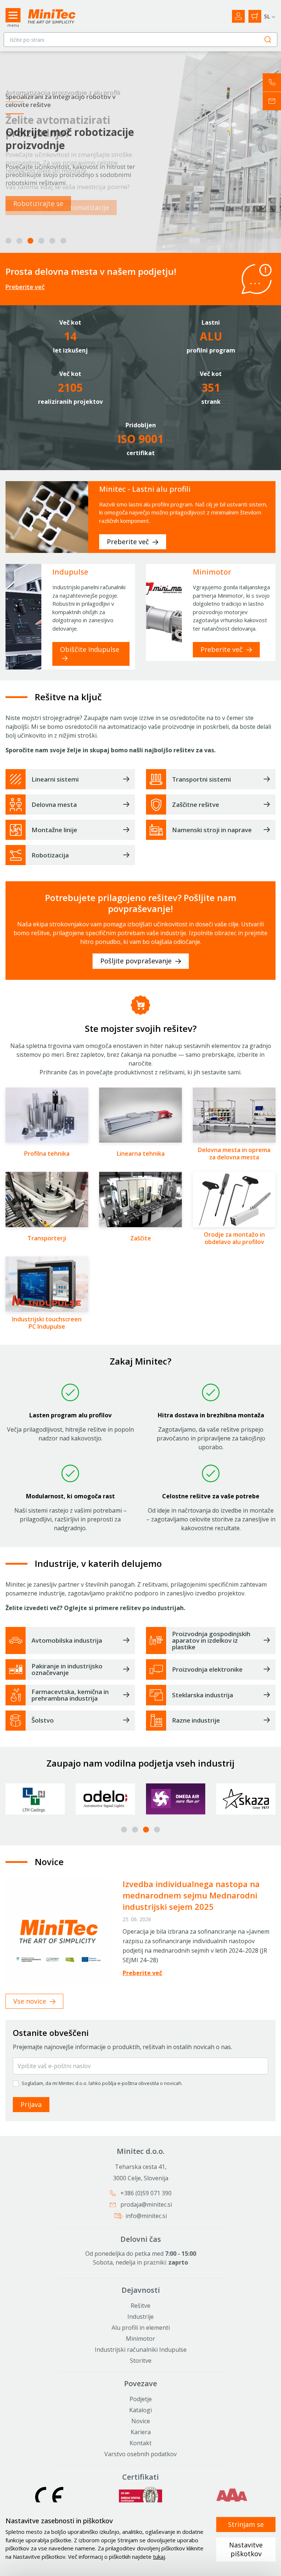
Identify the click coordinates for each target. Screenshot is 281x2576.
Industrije (140, 2317)
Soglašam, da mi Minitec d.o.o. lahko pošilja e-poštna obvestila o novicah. (102, 2083)
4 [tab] (41, 241)
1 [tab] (8, 241)
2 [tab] (19, 241)
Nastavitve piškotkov (246, 2549)
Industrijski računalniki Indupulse (141, 2350)
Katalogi (140, 2410)
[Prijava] (238, 16)
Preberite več (25, 287)
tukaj (159, 2557)
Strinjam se (246, 2524)
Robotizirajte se (38, 203)
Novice (141, 2421)
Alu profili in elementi (141, 2328)
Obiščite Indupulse (90, 649)
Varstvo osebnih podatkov (140, 2454)
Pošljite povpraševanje (137, 961)
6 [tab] (63, 241)
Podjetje (141, 2399)
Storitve (141, 2361)
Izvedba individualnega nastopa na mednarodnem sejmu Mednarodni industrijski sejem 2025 (191, 1895)
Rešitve (140, 2306)
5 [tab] (52, 241)
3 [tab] (30, 241)
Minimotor (140, 2339)
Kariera (141, 2432)
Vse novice (31, 2001)
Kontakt (140, 2443)
